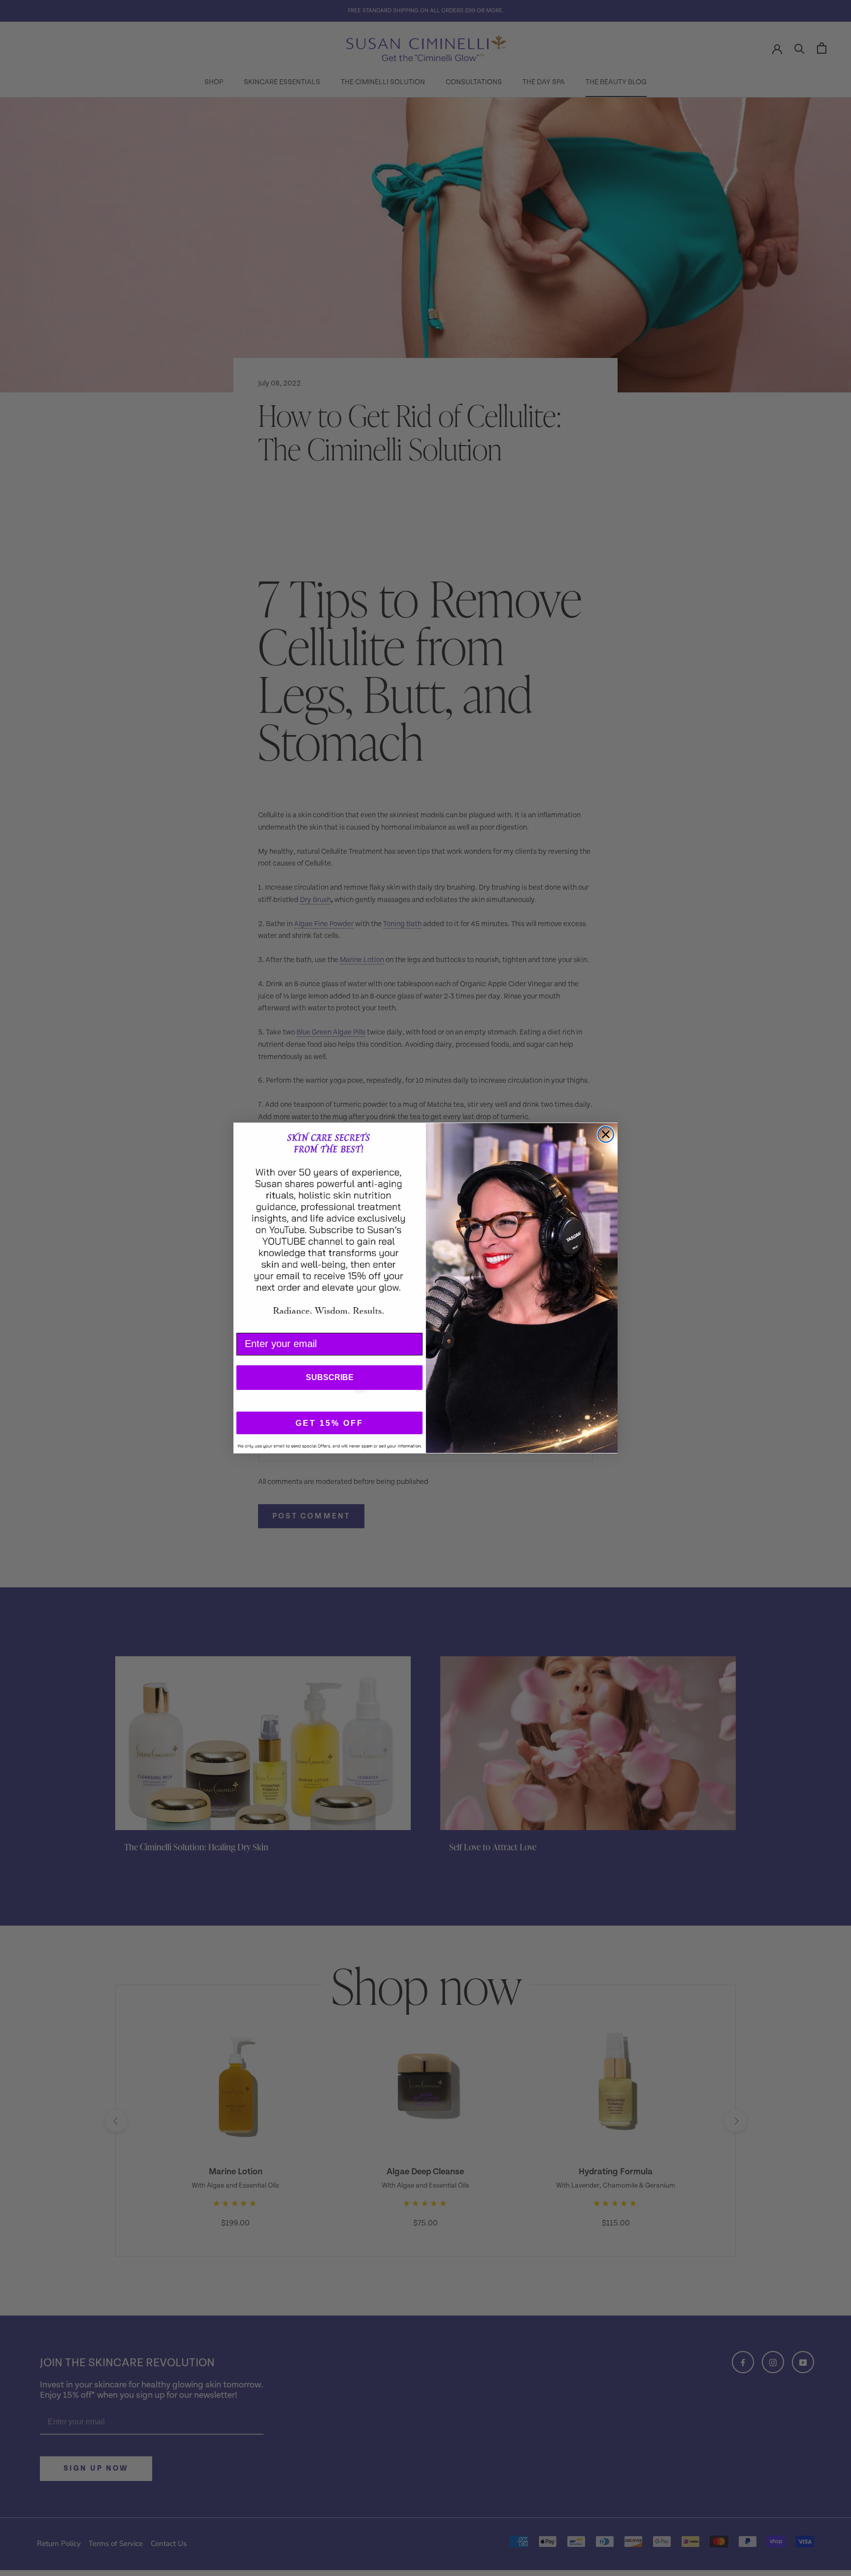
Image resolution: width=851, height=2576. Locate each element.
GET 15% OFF (329, 1423)
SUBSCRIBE (330, 1377)
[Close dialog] (606, 1134)
